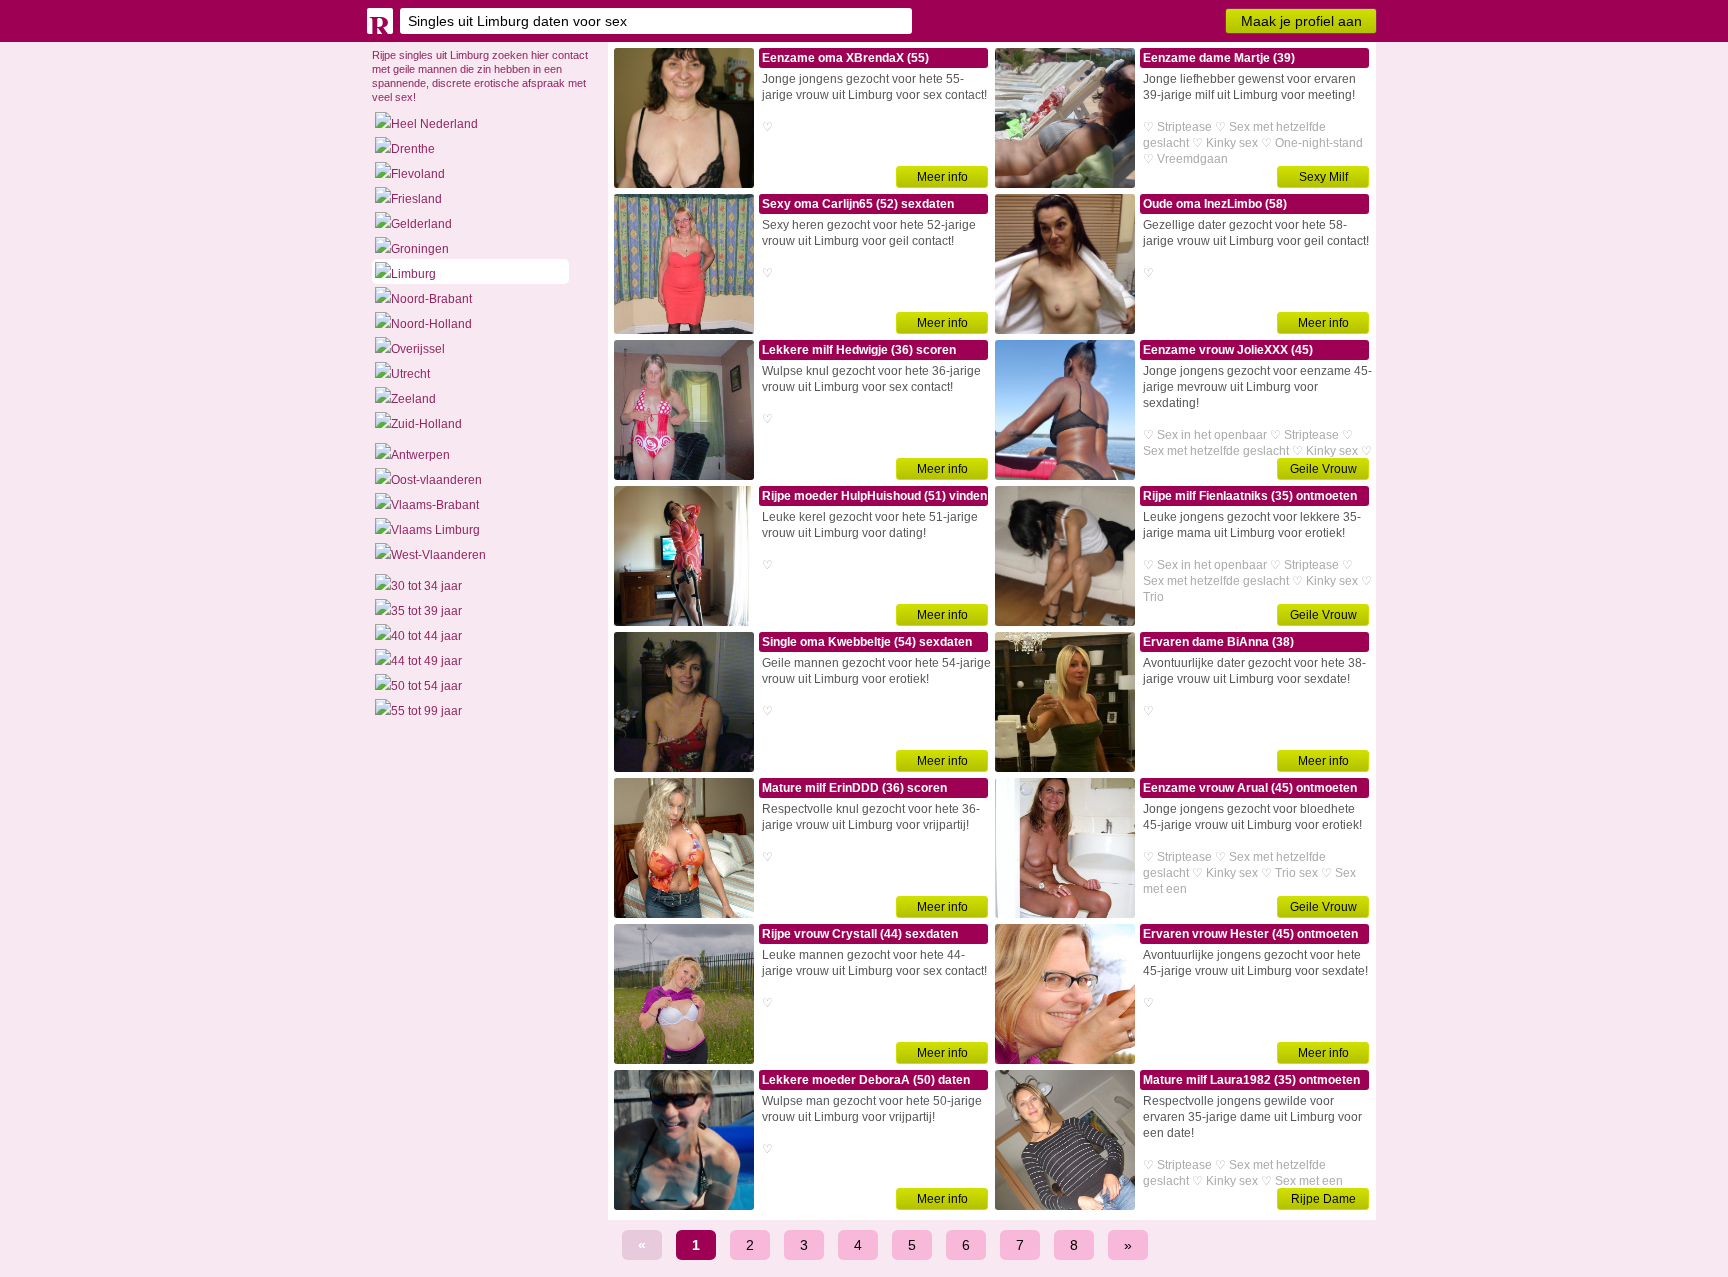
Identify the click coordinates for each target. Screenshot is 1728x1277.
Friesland (416, 199)
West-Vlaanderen (438, 555)
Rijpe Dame (1323, 1199)
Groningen (420, 249)
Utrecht (410, 374)
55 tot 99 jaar (426, 711)
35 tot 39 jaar (426, 611)
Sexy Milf (1323, 177)
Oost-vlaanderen (436, 480)
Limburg (413, 274)
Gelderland (421, 224)
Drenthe (413, 149)
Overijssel (418, 349)
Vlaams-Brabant (435, 505)
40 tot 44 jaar (426, 636)
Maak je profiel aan (1301, 21)
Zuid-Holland (426, 424)
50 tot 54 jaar (426, 686)
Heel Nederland (434, 124)
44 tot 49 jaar (426, 661)
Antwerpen (420, 455)
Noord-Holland (431, 324)
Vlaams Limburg (435, 530)
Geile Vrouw (1323, 469)
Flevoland (418, 174)
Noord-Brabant (431, 299)
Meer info (942, 177)
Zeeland (413, 399)
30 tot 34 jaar (426, 586)
